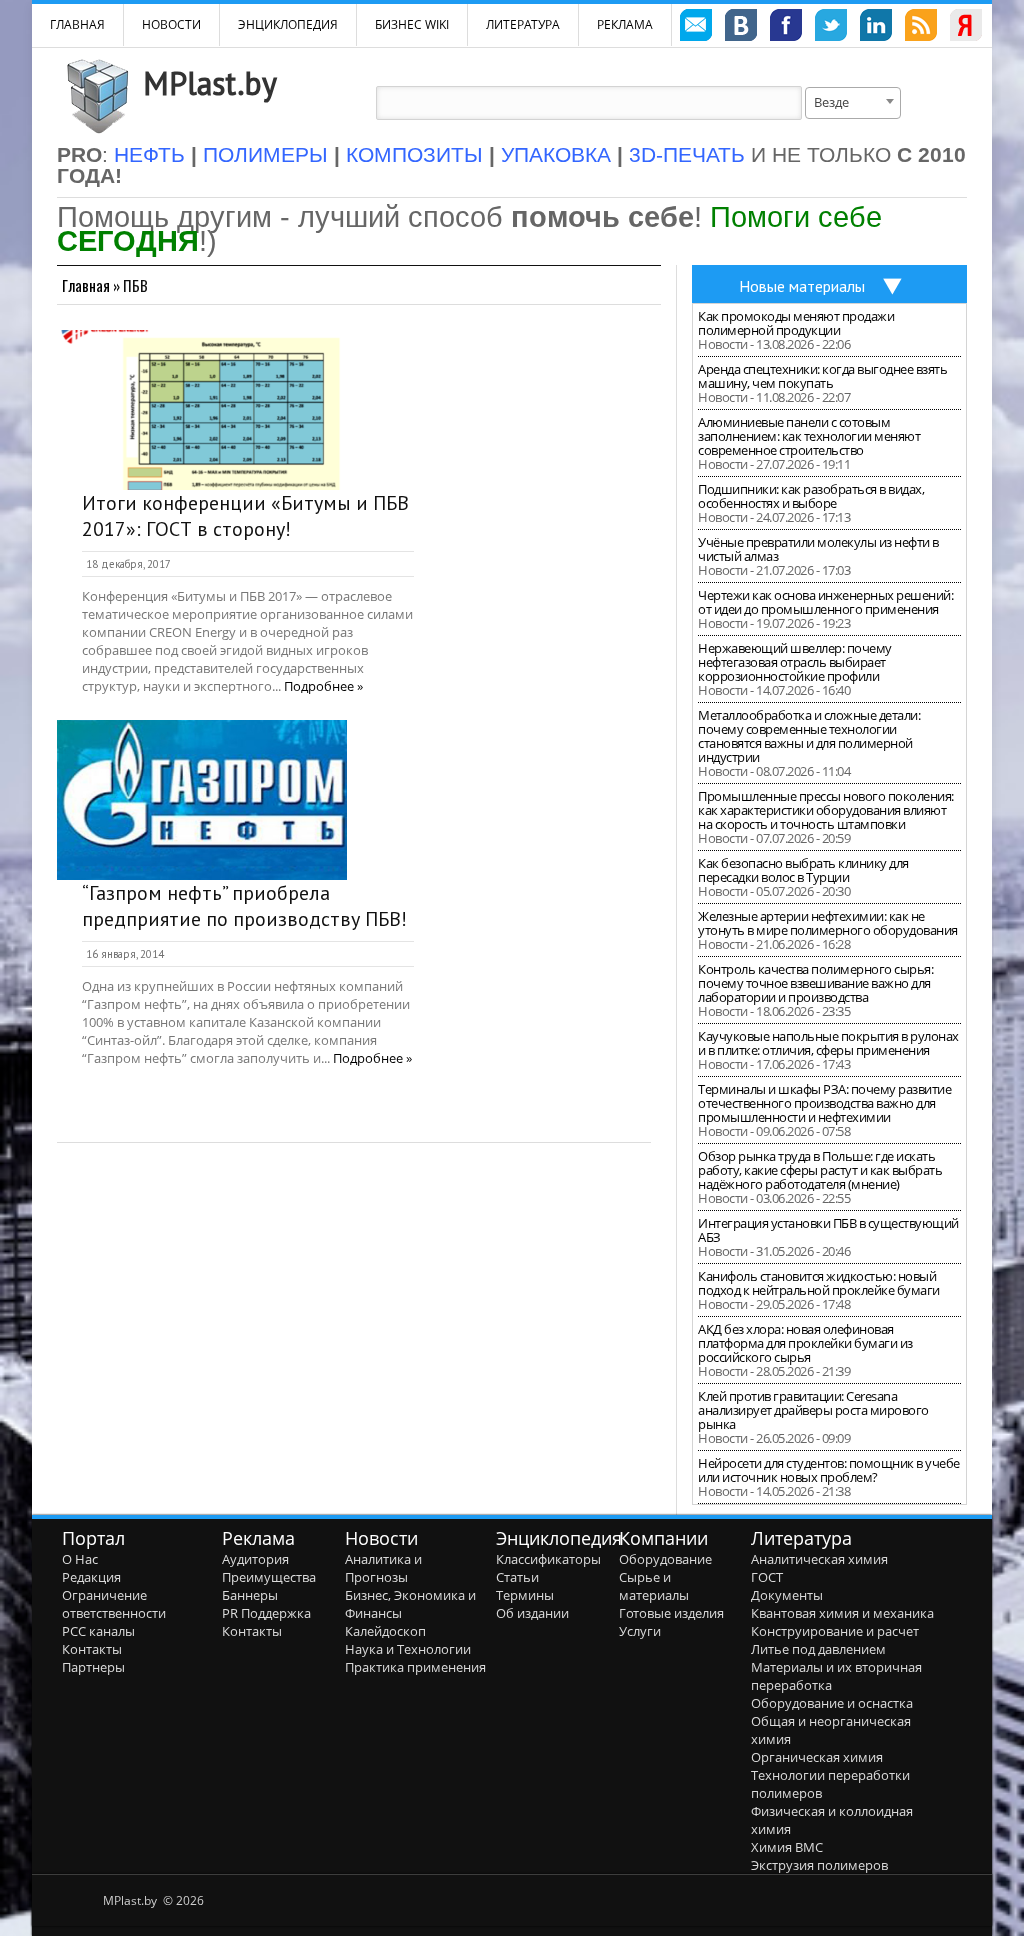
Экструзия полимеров (819, 1865)
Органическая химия (817, 1757)
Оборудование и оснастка (832, 1703)
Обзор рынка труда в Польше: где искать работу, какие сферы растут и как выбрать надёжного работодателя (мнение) (820, 1170)
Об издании (532, 1613)
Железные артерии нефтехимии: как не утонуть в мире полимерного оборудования (828, 923)
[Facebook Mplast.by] (786, 28)
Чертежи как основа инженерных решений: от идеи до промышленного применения (825, 602)
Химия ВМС (787, 1847)
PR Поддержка (266, 1613)
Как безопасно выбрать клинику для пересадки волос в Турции (803, 870)
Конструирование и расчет (835, 1631)
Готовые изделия (671, 1613)
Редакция (91, 1577)
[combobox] (853, 103)
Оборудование (665, 1559)
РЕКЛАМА (625, 24)
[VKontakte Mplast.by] (741, 28)
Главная (86, 285)
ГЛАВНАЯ (77, 24)
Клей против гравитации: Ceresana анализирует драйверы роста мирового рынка (813, 1410)
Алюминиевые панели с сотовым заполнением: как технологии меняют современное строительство (809, 436)
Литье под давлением (818, 1649)
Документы (787, 1595)
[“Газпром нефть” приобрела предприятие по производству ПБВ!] (202, 800)
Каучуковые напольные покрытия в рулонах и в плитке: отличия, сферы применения (828, 1043)
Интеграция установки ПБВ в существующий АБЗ (828, 1230)
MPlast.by (210, 83)
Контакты (92, 1649)
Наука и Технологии (408, 1649)
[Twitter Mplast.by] (831, 28)
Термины (525, 1595)
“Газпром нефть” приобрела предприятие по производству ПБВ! (244, 906)
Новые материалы (802, 286)
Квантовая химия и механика (842, 1613)
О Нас (80, 1559)
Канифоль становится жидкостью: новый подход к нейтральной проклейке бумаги (819, 1283)
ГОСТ (767, 1577)
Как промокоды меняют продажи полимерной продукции (796, 323)
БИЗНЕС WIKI (412, 24)
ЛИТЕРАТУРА (523, 24)
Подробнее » (323, 686)
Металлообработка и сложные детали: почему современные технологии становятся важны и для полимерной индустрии (809, 736)
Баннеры (250, 1595)
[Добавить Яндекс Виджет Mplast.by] (966, 28)
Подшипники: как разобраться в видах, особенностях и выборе (811, 496)
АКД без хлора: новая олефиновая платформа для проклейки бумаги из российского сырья (805, 1343)
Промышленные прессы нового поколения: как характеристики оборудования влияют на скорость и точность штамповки (826, 810)
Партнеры (93, 1667)
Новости (171, 24)
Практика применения (415, 1667)
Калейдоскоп (385, 1631)
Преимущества (269, 1577)
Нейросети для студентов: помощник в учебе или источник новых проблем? (829, 1470)
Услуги (640, 1631)
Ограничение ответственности (114, 1604)
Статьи (517, 1577)
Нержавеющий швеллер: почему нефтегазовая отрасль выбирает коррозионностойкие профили (795, 662)
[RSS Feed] (921, 28)
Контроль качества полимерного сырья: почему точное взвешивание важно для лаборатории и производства (815, 983)
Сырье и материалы (654, 1586)
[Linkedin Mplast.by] (876, 28)
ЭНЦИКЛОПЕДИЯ (288, 24)
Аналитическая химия (819, 1559)
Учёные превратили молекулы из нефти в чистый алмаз (818, 549)
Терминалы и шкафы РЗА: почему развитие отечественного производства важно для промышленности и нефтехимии (824, 1103)
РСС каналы (98, 1631)
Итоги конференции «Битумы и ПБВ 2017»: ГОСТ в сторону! (245, 516)
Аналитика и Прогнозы (383, 1568)
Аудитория (255, 1559)
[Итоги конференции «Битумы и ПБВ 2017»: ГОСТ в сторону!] (202, 410)
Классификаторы (548, 1559)
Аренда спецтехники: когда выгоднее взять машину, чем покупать (822, 376)
